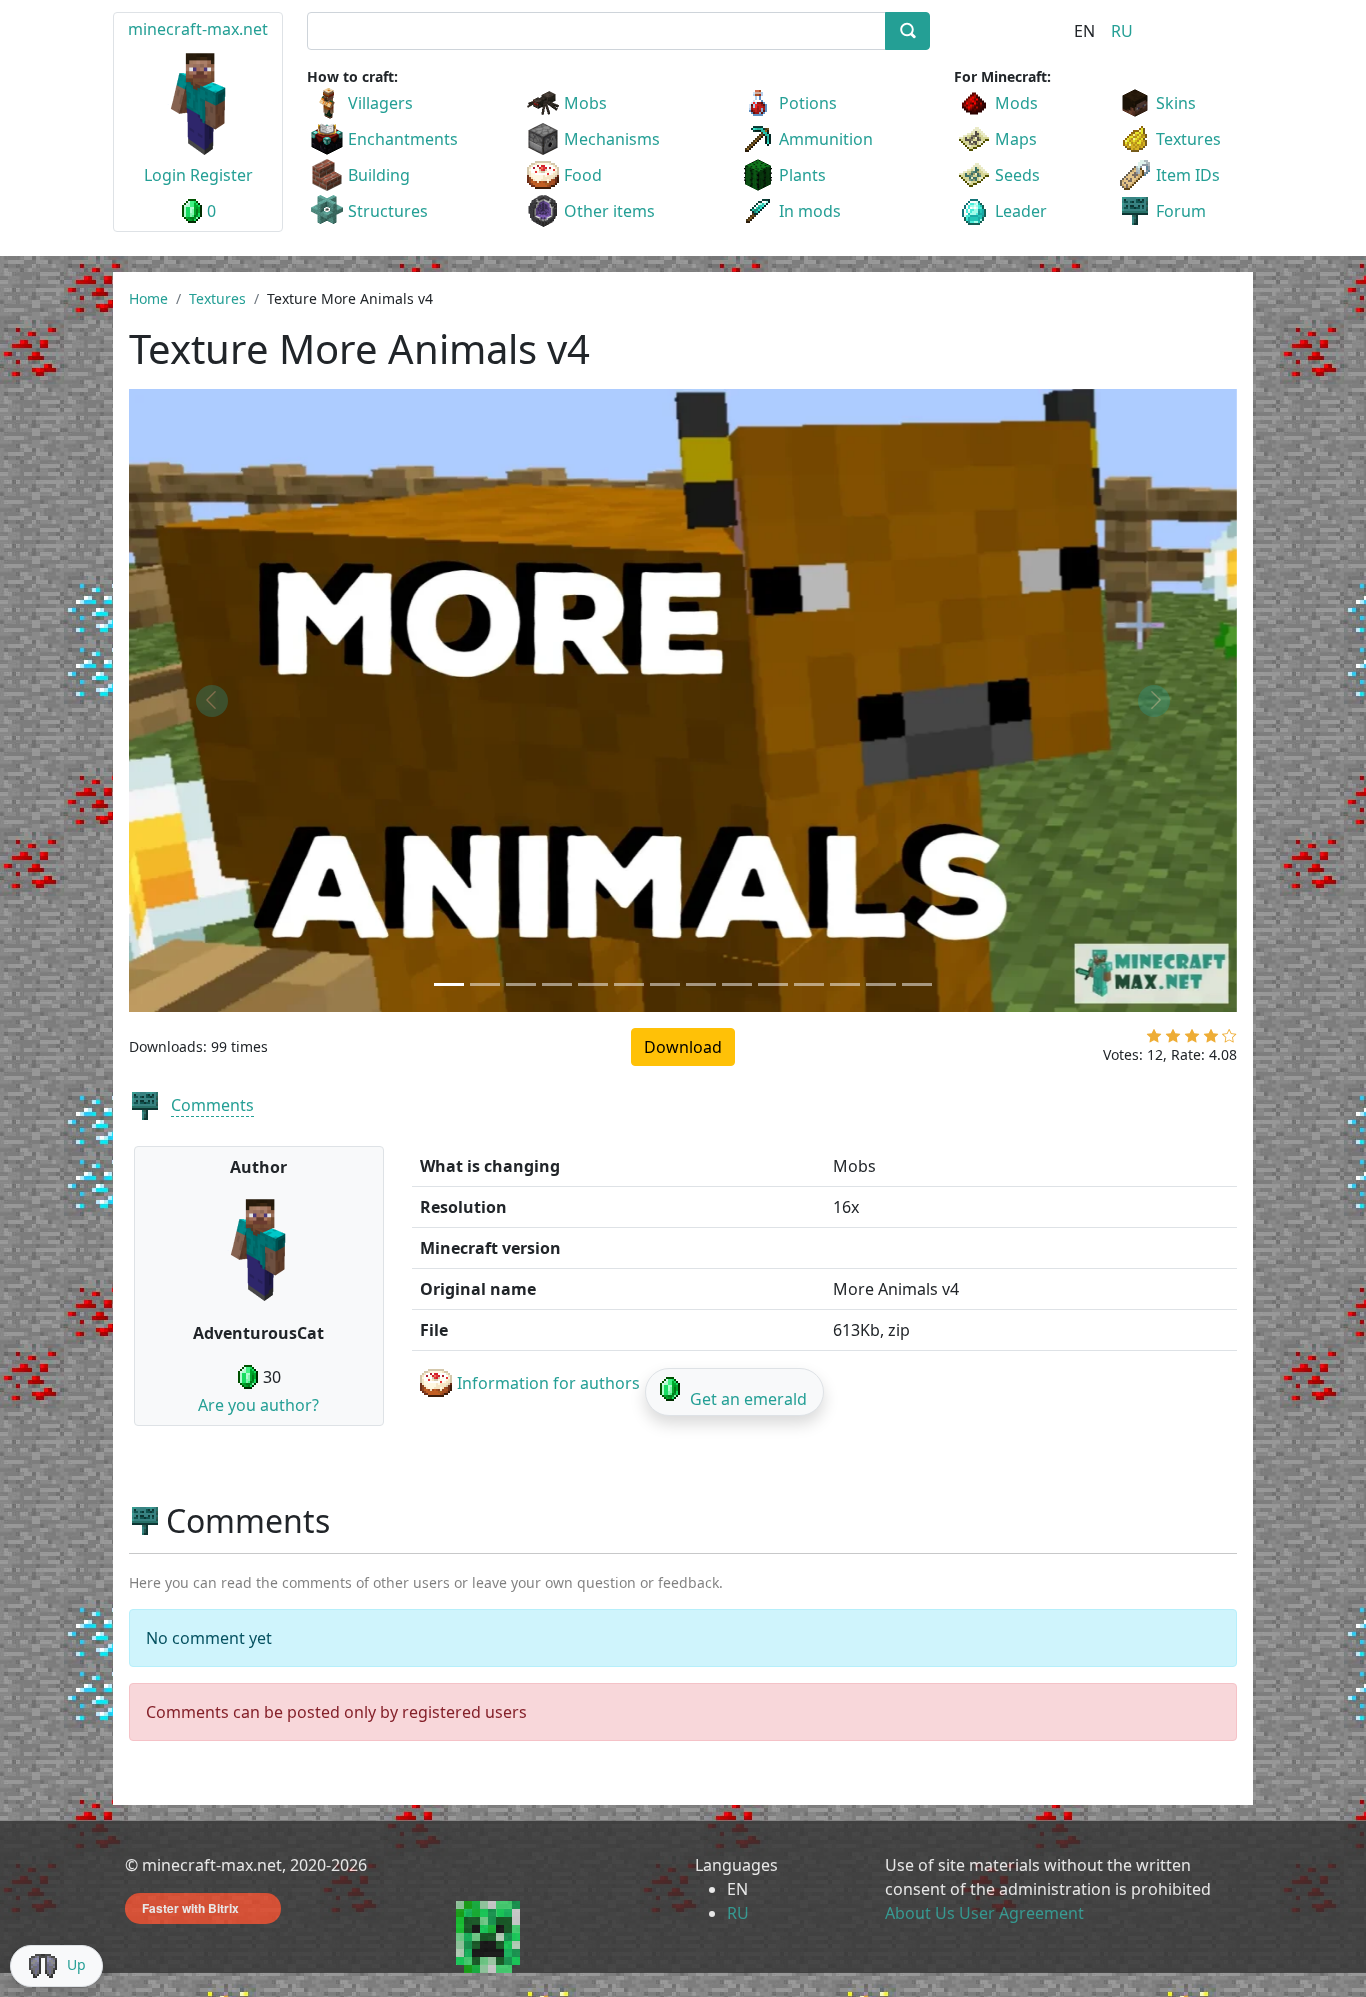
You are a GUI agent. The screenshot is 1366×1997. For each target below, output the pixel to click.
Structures (388, 211)
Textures (1188, 139)
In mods (810, 211)
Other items (609, 211)
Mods (1016, 103)
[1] (1154, 1040)
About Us (920, 1913)
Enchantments (403, 139)
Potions (808, 103)
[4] (1211, 1040)
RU (1122, 31)
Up (76, 1964)
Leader (1021, 211)
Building (379, 175)
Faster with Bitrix (190, 1908)
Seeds (1017, 175)
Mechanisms (612, 139)
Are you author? (258, 1405)
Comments (212, 1105)
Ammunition (826, 139)
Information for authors (548, 1383)
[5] (1229, 1040)
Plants (802, 175)
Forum (1181, 211)
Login (165, 175)
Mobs (585, 103)
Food (583, 175)
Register (221, 175)
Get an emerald (748, 1399)
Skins (1176, 103)
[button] (212, 700)
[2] (1173, 1040)
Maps (1016, 139)
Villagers (380, 103)
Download (683, 1047)
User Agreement (1021, 1913)
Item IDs (1188, 175)
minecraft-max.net (198, 29)
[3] (1192, 1040)
